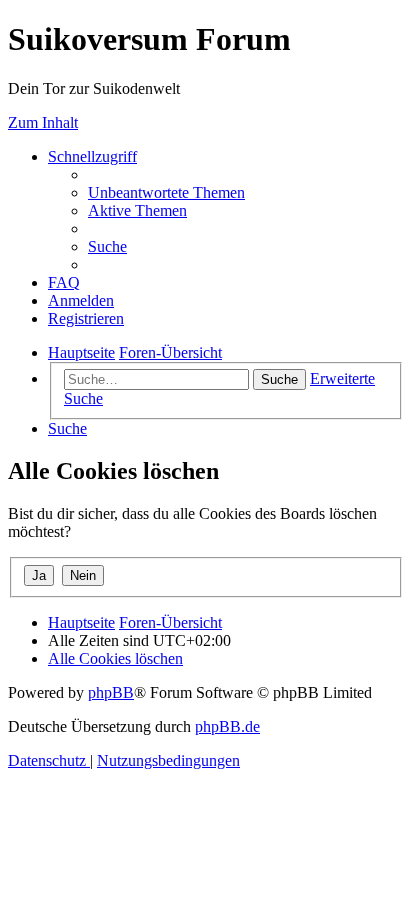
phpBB (111, 692)
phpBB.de (227, 726)
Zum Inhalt (43, 122)
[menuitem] (166, 192)
